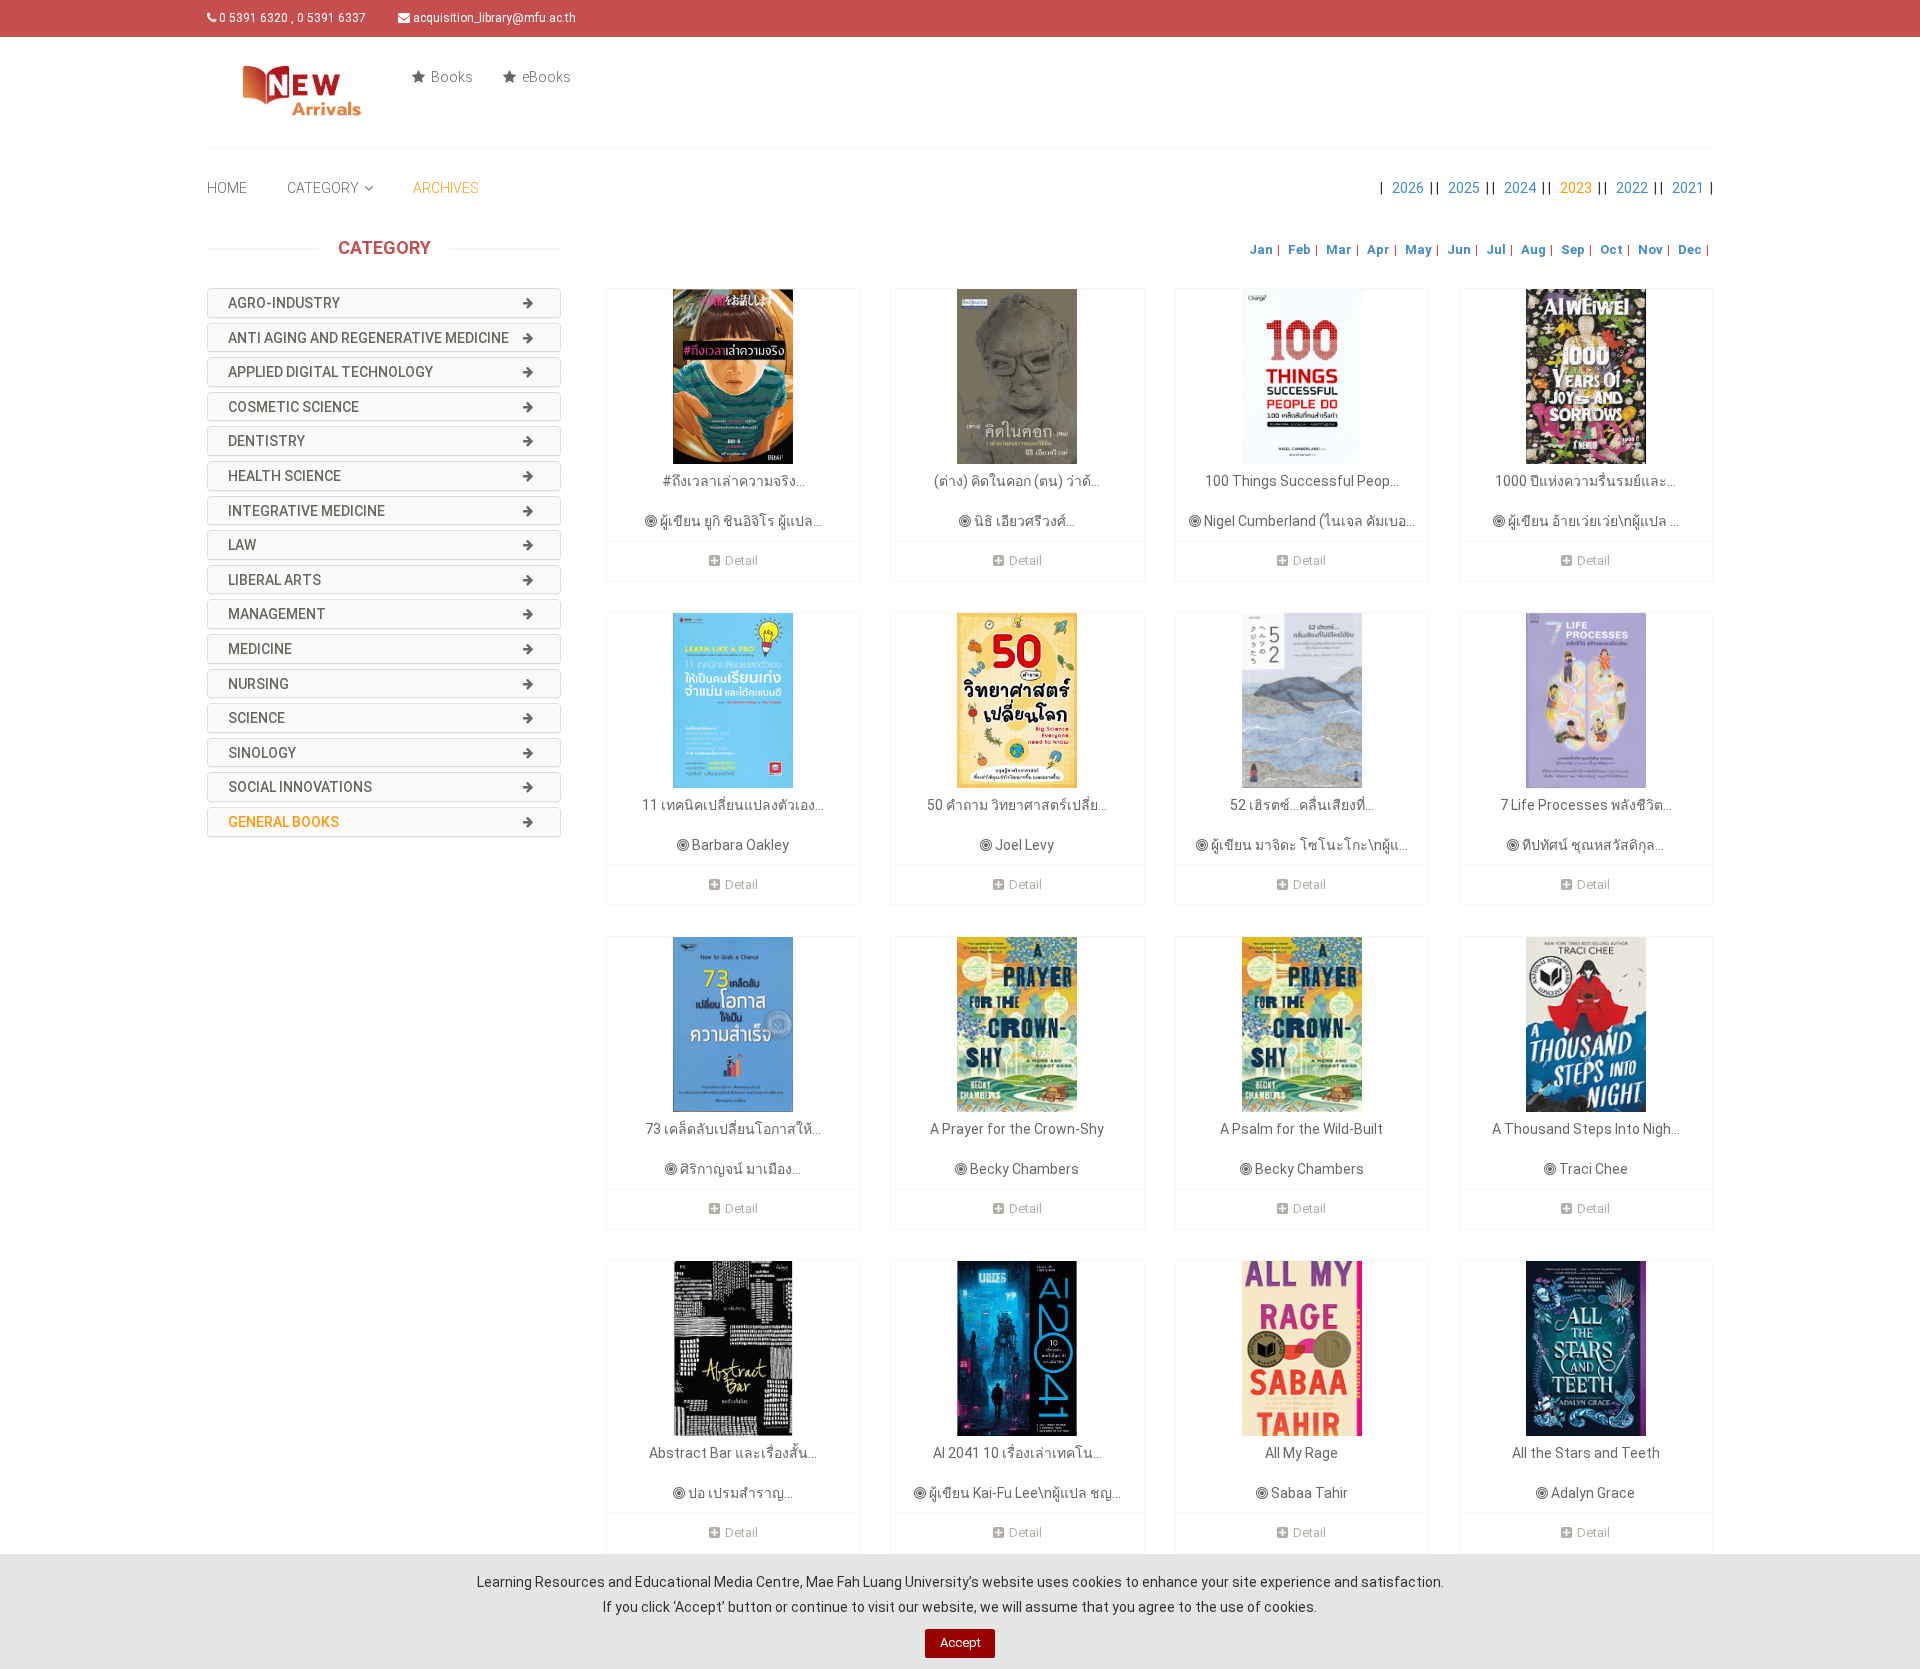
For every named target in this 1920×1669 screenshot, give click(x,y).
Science (256, 718)
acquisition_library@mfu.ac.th (493, 18)
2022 (1632, 188)
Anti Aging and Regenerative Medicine (368, 338)
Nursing (258, 684)
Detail (741, 560)
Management (277, 614)
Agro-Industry (284, 303)
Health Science (284, 476)
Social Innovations (300, 787)
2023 (1576, 188)
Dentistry (266, 441)
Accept (960, 1642)
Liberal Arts (274, 580)
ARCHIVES (446, 188)
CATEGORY (323, 188)
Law (242, 545)
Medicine (260, 649)
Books (450, 77)
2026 (1408, 188)
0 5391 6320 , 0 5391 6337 (291, 18)
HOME (227, 188)
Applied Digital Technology (330, 372)
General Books (283, 822)
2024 (1520, 188)
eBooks (545, 77)
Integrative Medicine (306, 511)
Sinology (262, 753)
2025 (1464, 188)
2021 (1688, 188)
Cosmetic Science (293, 407)
